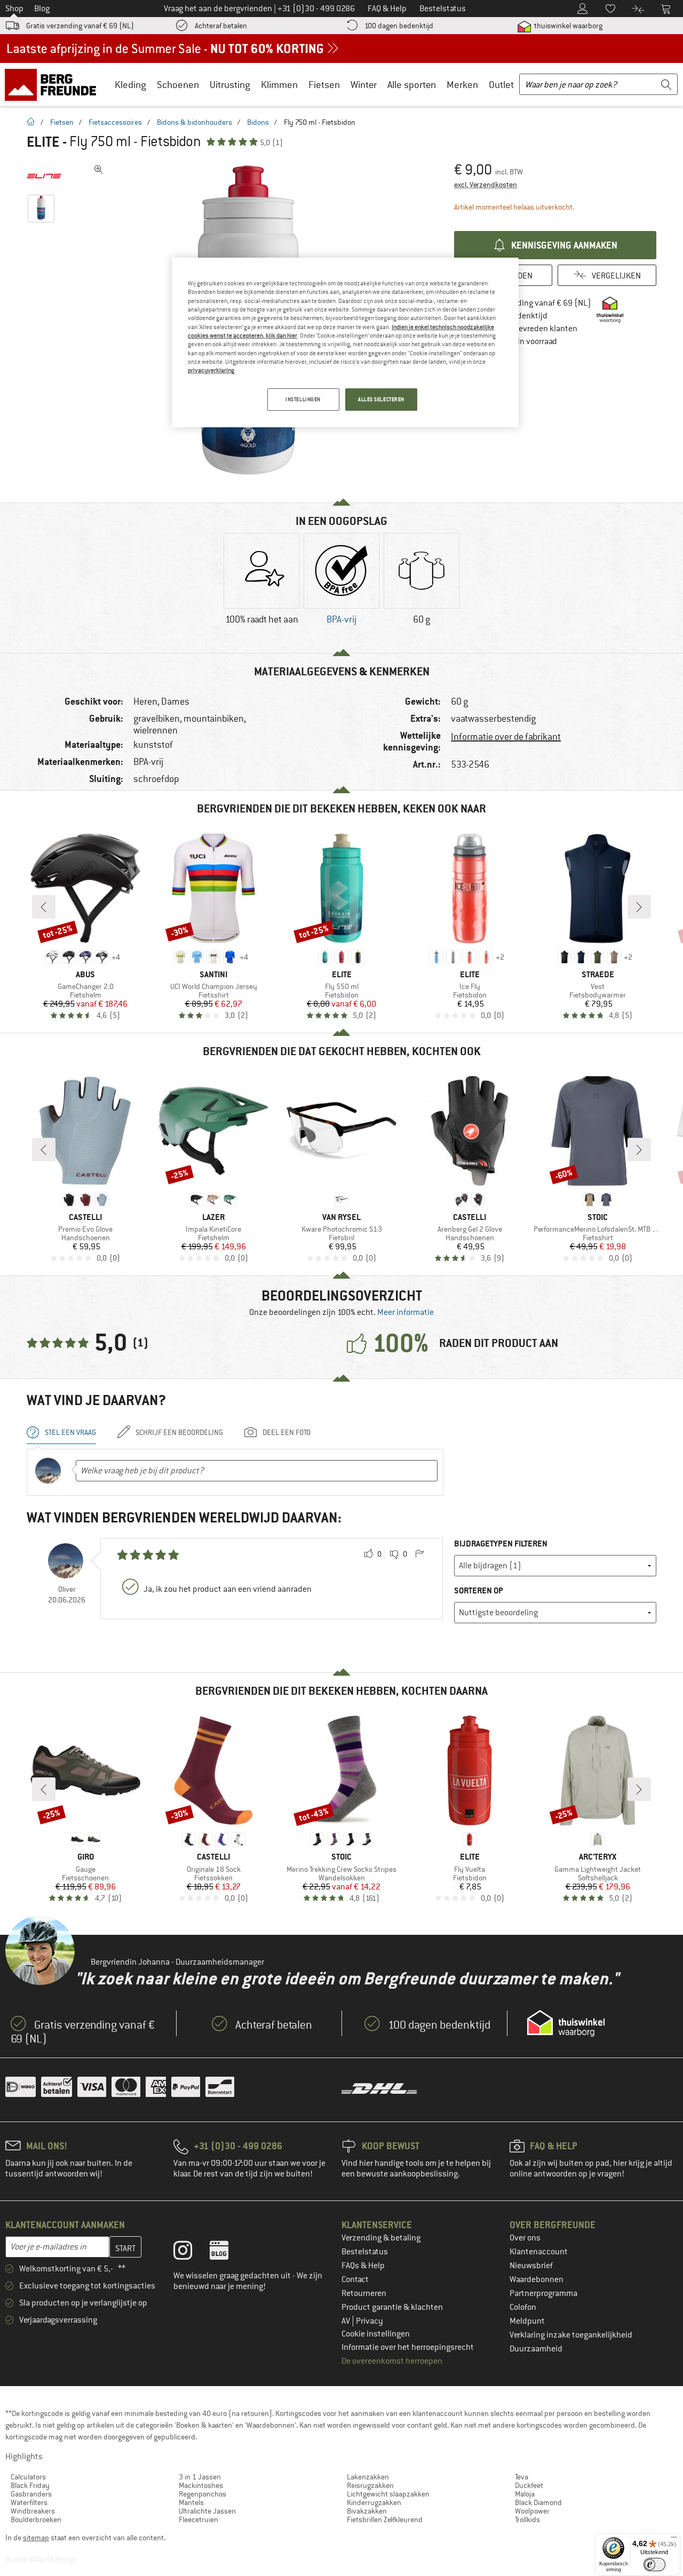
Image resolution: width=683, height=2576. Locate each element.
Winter (364, 85)
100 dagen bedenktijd (399, 26)
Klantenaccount (539, 2252)
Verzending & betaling (381, 2238)
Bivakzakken (367, 2511)
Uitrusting (230, 85)
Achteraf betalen (221, 26)
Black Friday (30, 2485)
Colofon (523, 2307)
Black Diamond (538, 2502)
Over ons (525, 2238)
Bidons (258, 122)
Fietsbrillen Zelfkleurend (385, 2519)
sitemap (36, 2538)
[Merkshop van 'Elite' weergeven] (44, 176)
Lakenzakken (368, 2477)
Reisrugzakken (370, 2485)
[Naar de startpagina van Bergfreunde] (54, 84)
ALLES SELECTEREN (381, 399)
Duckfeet (529, 2485)
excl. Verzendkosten (486, 185)
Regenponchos (202, 2494)
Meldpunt (527, 2321)
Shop (14, 9)
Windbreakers (33, 2511)
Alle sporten (412, 85)
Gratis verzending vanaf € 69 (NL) (80, 26)
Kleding (130, 85)
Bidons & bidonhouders (194, 122)
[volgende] (639, 907)
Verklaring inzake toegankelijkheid (571, 2335)
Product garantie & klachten (392, 2307)
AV (347, 2321)
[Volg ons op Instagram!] (191, 2253)
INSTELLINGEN (303, 399)
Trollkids (527, 2519)
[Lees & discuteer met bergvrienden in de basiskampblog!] (227, 2253)
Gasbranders (31, 2494)
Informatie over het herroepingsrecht (408, 2347)
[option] (261, 588)
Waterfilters (29, 2502)
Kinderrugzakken (374, 2502)
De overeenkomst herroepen (392, 2361)
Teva (522, 2477)
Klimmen (279, 85)
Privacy (370, 2321)
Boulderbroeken (36, 2519)
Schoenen (178, 85)
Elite (43, 142)
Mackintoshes (201, 2485)
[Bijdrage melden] (419, 1554)
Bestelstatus (365, 2252)
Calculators (28, 2477)
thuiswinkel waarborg (567, 26)
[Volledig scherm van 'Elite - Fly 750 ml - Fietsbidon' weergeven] (99, 170)
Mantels (191, 2502)
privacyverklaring (211, 370)
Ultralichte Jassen (207, 2511)
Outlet (501, 85)
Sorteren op (479, 1590)
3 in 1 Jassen (200, 2477)
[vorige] (44, 907)
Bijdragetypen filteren (501, 1544)
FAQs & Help (363, 2266)
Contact (355, 2279)
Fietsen (324, 85)
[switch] (654, 2565)
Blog (42, 9)
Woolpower (532, 2511)
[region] (345, 342)
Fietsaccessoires (115, 122)
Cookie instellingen (376, 2334)
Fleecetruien (198, 2519)
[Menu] (674, 2540)
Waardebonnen (537, 2279)
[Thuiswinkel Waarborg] (566, 2023)
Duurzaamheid (536, 2349)
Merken (462, 85)
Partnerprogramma (543, 2293)
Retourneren (364, 2293)
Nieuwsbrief (531, 2266)
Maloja (525, 2494)
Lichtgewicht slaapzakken (388, 2494)
